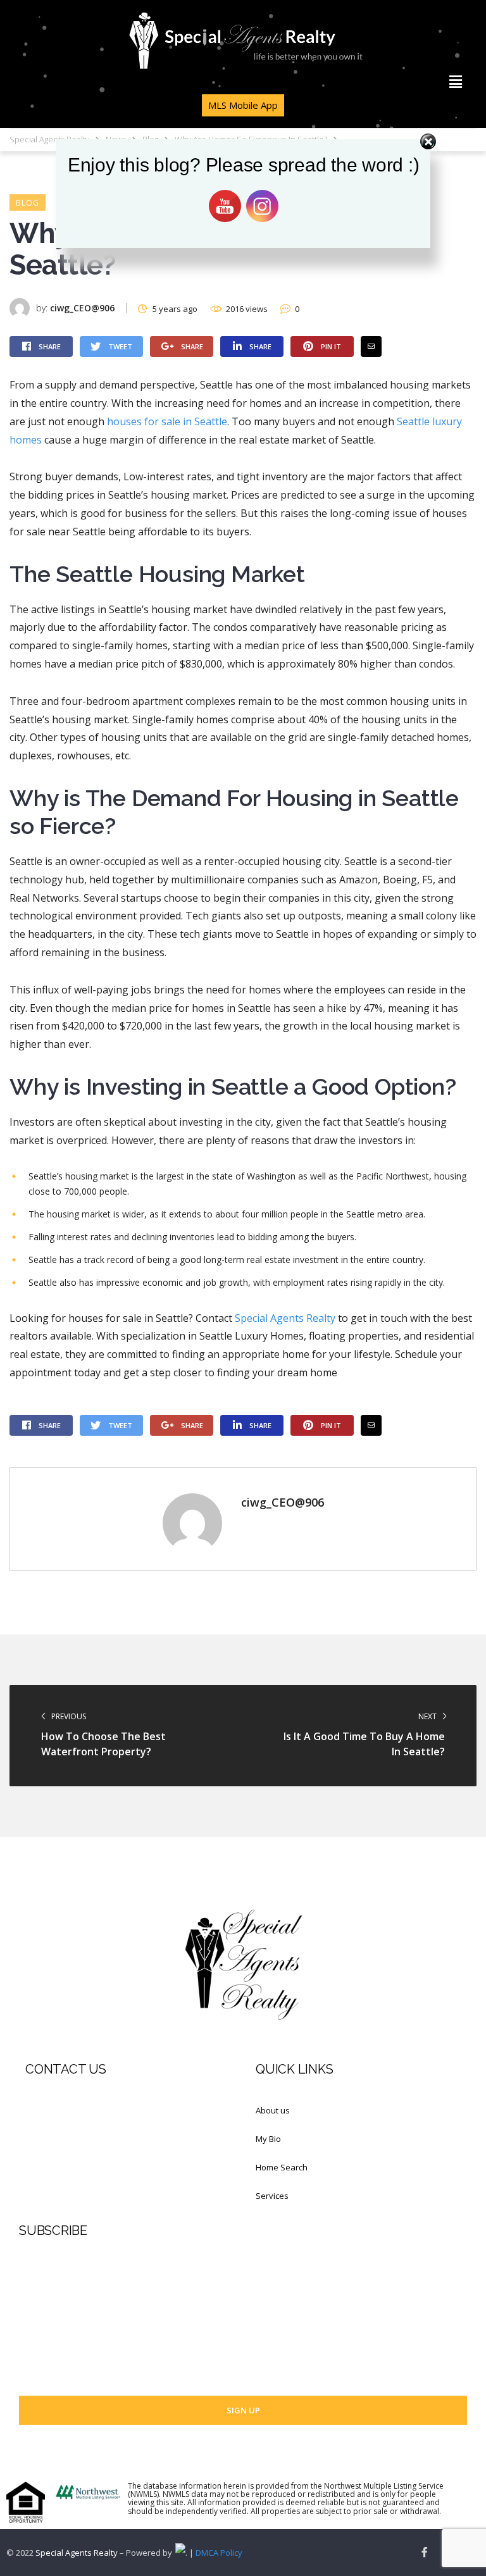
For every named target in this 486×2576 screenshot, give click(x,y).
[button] (456, 82)
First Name (39, 2259)
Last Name (39, 2308)
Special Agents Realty (285, 1318)
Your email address (56, 2356)
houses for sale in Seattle (167, 421)
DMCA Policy (219, 2553)
